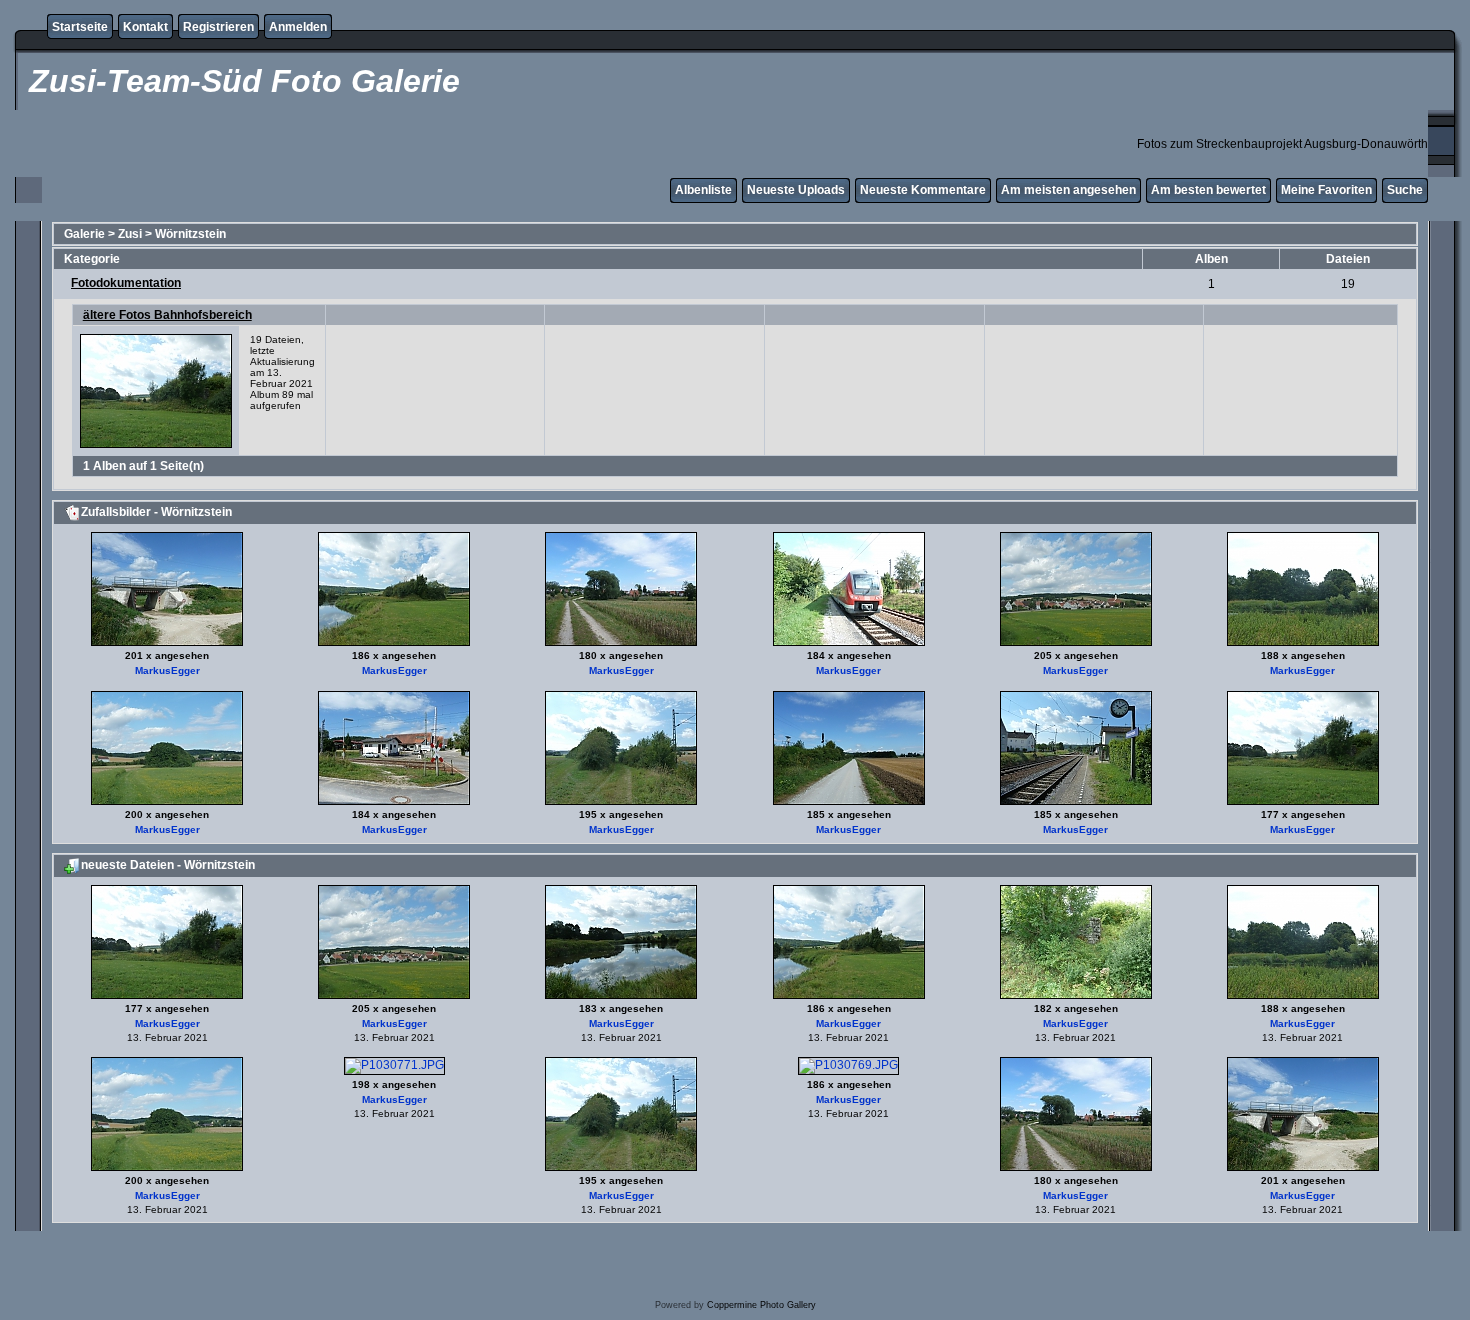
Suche (1405, 190)
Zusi (130, 234)
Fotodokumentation (126, 283)
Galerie (84, 234)
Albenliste (703, 190)
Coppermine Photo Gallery (761, 1305)
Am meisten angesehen (1068, 190)
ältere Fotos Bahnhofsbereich (167, 315)
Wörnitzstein (190, 234)
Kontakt (145, 27)
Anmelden (298, 27)
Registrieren (218, 27)
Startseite (80, 27)
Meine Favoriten (1326, 190)
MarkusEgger (167, 670)
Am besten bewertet (1208, 190)
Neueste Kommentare (923, 190)
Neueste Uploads (796, 190)
